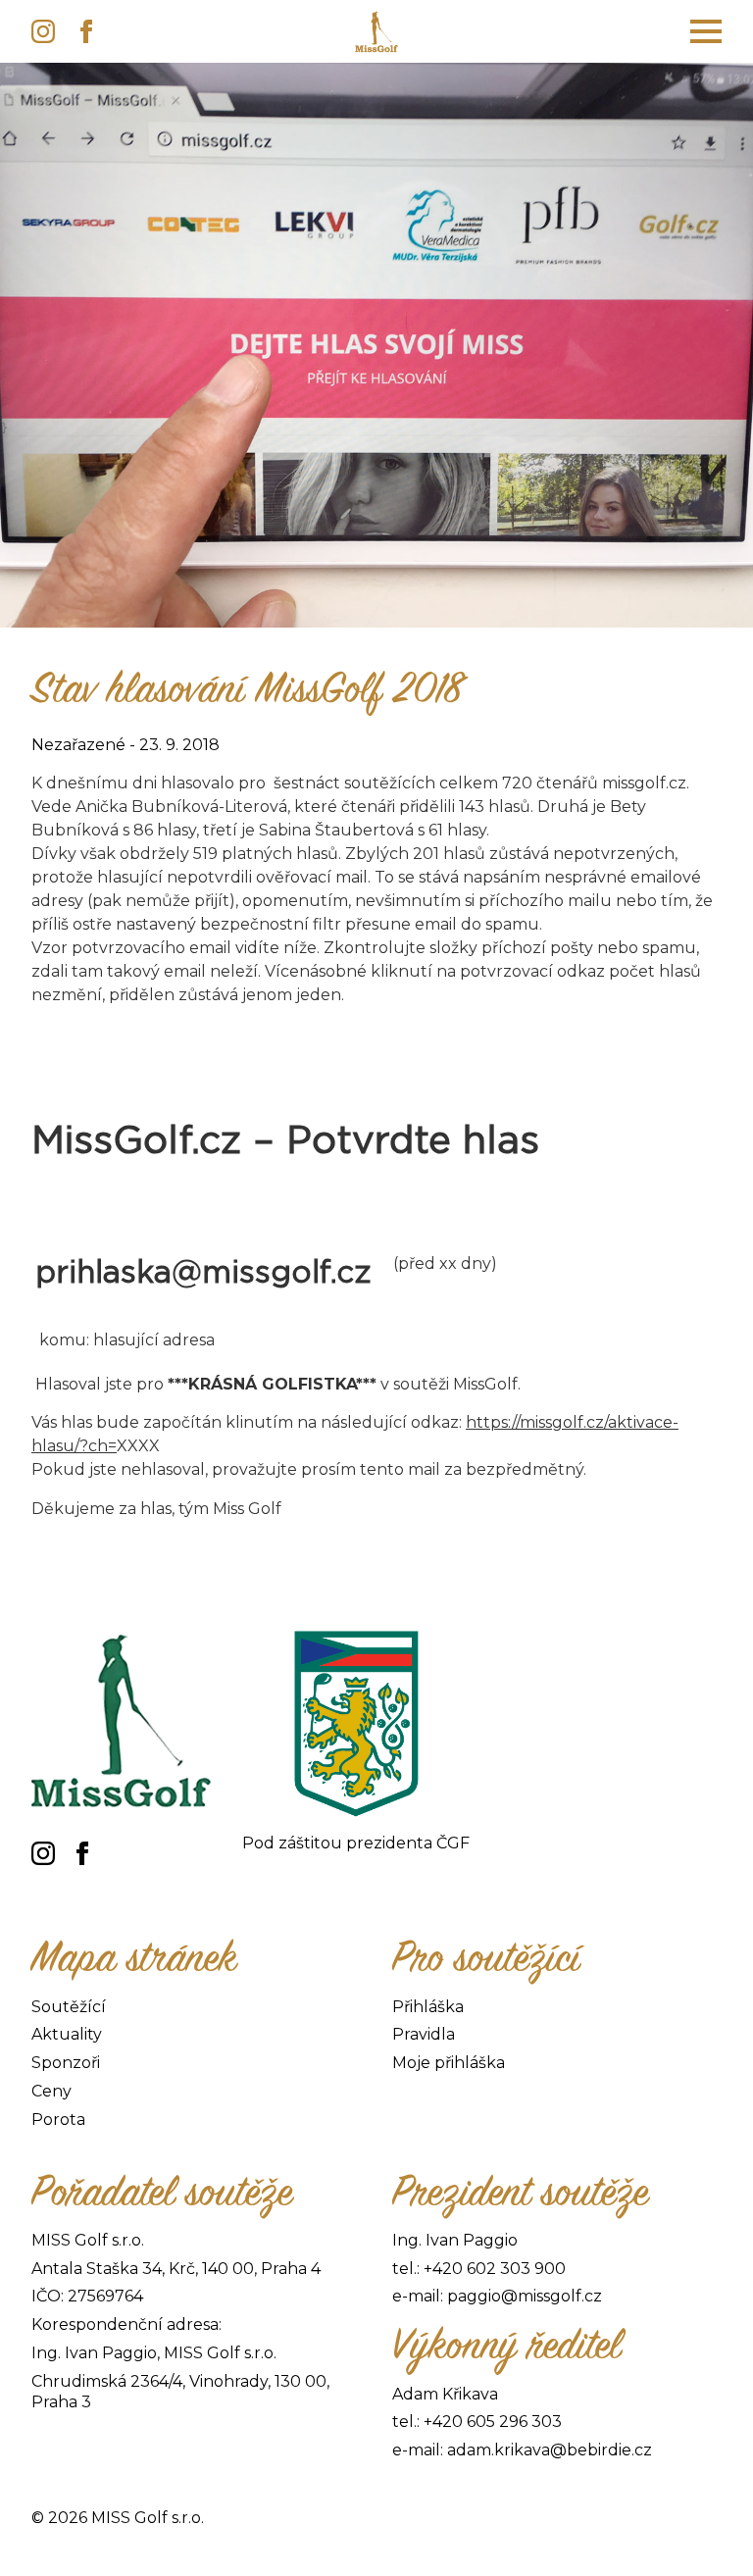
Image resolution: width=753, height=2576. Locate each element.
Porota (58, 2120)
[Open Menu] (706, 31)
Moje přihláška (449, 2063)
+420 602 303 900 (495, 2269)
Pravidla (424, 2034)
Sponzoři (66, 2063)
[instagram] (43, 31)
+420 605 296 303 (493, 2422)
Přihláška (428, 2007)
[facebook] (86, 31)
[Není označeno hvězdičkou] (445, 1302)
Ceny (51, 2091)
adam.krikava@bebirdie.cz (550, 2450)
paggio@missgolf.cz (525, 2296)
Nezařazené (78, 745)
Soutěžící (69, 2007)
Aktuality (67, 2034)
